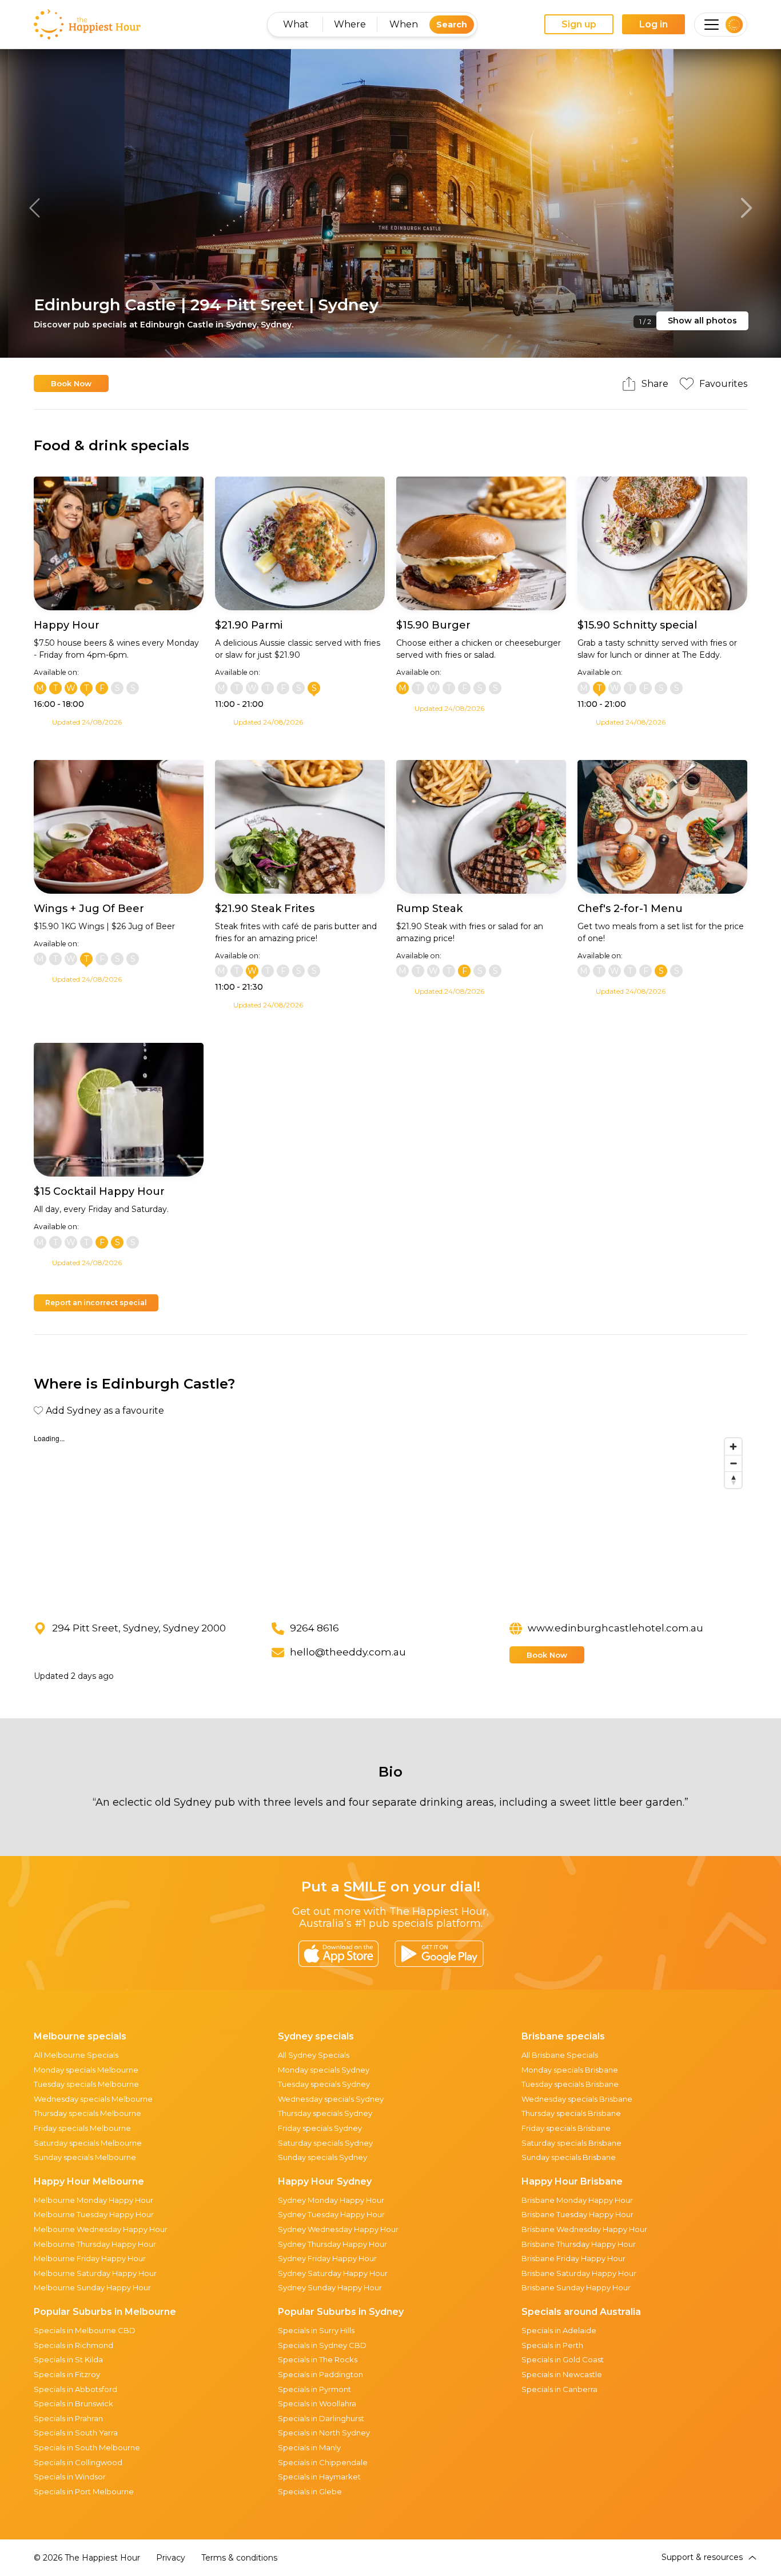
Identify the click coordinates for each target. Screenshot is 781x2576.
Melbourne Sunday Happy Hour (92, 2287)
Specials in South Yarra (76, 2433)
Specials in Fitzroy (67, 2374)
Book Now (71, 383)
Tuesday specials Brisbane (570, 2084)
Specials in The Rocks (318, 2359)
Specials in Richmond (73, 2345)
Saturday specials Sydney (325, 2143)
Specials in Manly (309, 2447)
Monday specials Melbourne (86, 2070)
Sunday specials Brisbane (569, 2157)
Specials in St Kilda (68, 2359)
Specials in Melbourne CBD (85, 2330)
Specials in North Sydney (324, 2433)
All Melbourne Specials (76, 2055)
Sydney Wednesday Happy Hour (338, 2229)
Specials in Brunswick (73, 2403)
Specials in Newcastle (562, 2374)
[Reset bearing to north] (733, 1480)
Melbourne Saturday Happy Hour (95, 2273)
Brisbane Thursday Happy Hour (579, 2244)
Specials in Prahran (68, 2418)
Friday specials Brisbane (566, 2128)
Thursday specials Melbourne (87, 2113)
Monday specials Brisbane (570, 2070)
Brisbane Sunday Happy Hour (576, 2287)
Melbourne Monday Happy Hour (93, 2200)
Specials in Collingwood (78, 2462)
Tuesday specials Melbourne (86, 2084)
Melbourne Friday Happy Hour (90, 2258)
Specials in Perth (552, 2345)
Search (452, 25)
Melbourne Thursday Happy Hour (95, 2244)
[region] (390, 1518)
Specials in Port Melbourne (84, 2491)
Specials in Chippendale (323, 2462)
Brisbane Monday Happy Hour (577, 2200)
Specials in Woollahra (317, 2403)
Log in (654, 24)
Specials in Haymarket (319, 2477)
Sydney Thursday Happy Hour (332, 2244)
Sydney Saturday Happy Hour (333, 2273)
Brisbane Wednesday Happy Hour (584, 2229)
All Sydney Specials (314, 2055)
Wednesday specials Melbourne (93, 2099)
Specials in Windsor (70, 2477)
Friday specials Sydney (320, 2128)
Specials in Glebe (310, 2491)
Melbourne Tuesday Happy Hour (94, 2214)
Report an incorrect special (96, 1303)
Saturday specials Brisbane (571, 2143)
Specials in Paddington (320, 2374)
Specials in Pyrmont (314, 2389)
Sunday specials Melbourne (85, 2157)
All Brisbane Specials (560, 2055)
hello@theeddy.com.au (348, 1652)
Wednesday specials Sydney (331, 2099)
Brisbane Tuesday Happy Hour (577, 2214)
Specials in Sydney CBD (322, 2345)
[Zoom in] (733, 1447)
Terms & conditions (239, 2558)
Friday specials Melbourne (82, 2128)
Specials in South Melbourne (87, 2447)
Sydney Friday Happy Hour (327, 2258)
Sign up (579, 24)
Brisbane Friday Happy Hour (573, 2258)
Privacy (171, 2558)
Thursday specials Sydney (325, 2113)
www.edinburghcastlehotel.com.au (615, 1628)
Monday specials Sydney (324, 2070)
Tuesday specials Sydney (324, 2084)
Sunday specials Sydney (322, 2157)
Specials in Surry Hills (316, 2330)
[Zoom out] (733, 1463)
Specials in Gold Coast (563, 2359)
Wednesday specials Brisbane (577, 2099)
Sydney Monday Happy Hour (331, 2200)
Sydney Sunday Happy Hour (330, 2287)
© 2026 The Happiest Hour (87, 2558)
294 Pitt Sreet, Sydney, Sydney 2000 (139, 1628)
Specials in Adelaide (559, 2330)
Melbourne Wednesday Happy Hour (101, 2229)
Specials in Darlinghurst (321, 2418)
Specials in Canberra (559, 2389)
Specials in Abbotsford (75, 2389)
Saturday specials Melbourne (88, 2143)
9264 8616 (314, 1628)
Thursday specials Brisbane (571, 2113)
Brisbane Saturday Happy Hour (579, 2273)
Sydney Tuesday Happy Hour (331, 2214)
